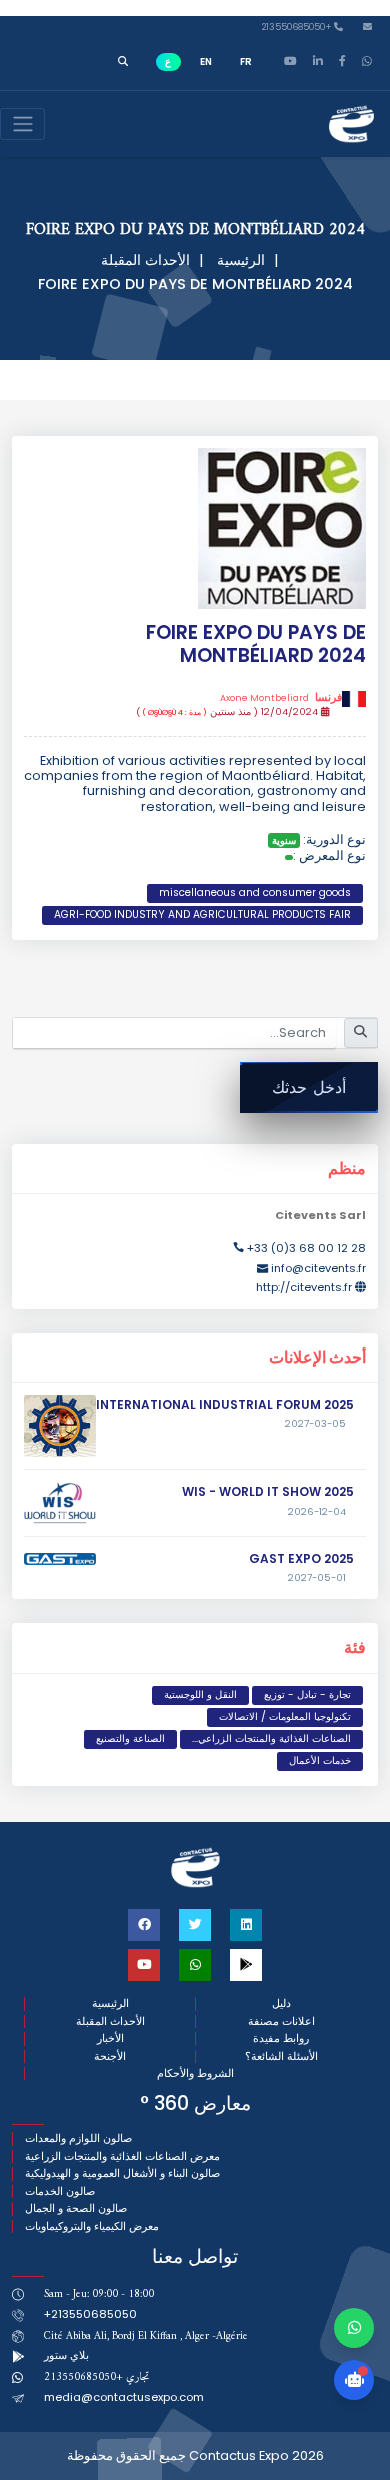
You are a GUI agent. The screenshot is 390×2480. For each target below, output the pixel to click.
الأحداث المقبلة (145, 260)
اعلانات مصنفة (281, 2021)
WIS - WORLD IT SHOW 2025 (268, 1491)
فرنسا (281, 698)
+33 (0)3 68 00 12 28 (306, 1248)
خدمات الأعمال (320, 1760)
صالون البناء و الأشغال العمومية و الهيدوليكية (122, 2173)
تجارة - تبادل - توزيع (307, 1694)
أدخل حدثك (309, 1087)
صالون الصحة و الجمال (76, 2208)
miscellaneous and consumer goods (255, 892)
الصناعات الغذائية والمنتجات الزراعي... (271, 1738)
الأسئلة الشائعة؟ (281, 2056)
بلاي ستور (66, 2355)
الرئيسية (241, 260)
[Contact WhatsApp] (354, 2328)
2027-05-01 (317, 1578)
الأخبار (110, 2038)
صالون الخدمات (60, 2191)
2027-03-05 (315, 1424)
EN (206, 61)
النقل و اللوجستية (200, 1694)
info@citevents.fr (318, 1268)
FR (246, 61)
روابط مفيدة (281, 2038)
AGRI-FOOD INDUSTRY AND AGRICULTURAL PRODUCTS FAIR (202, 914)
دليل (281, 2003)
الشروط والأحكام (195, 2073)
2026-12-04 (317, 1512)
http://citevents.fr (304, 1287)
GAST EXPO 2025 (301, 1558)
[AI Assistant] (354, 2380)
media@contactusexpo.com (124, 2397)
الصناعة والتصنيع (130, 1738)
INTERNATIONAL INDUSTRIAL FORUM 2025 (225, 1404)
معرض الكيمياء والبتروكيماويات (92, 2226)
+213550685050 (298, 27)
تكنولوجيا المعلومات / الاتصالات (285, 1716)
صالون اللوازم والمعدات (78, 2138)
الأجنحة (110, 2056)
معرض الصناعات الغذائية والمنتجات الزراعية (122, 2156)
